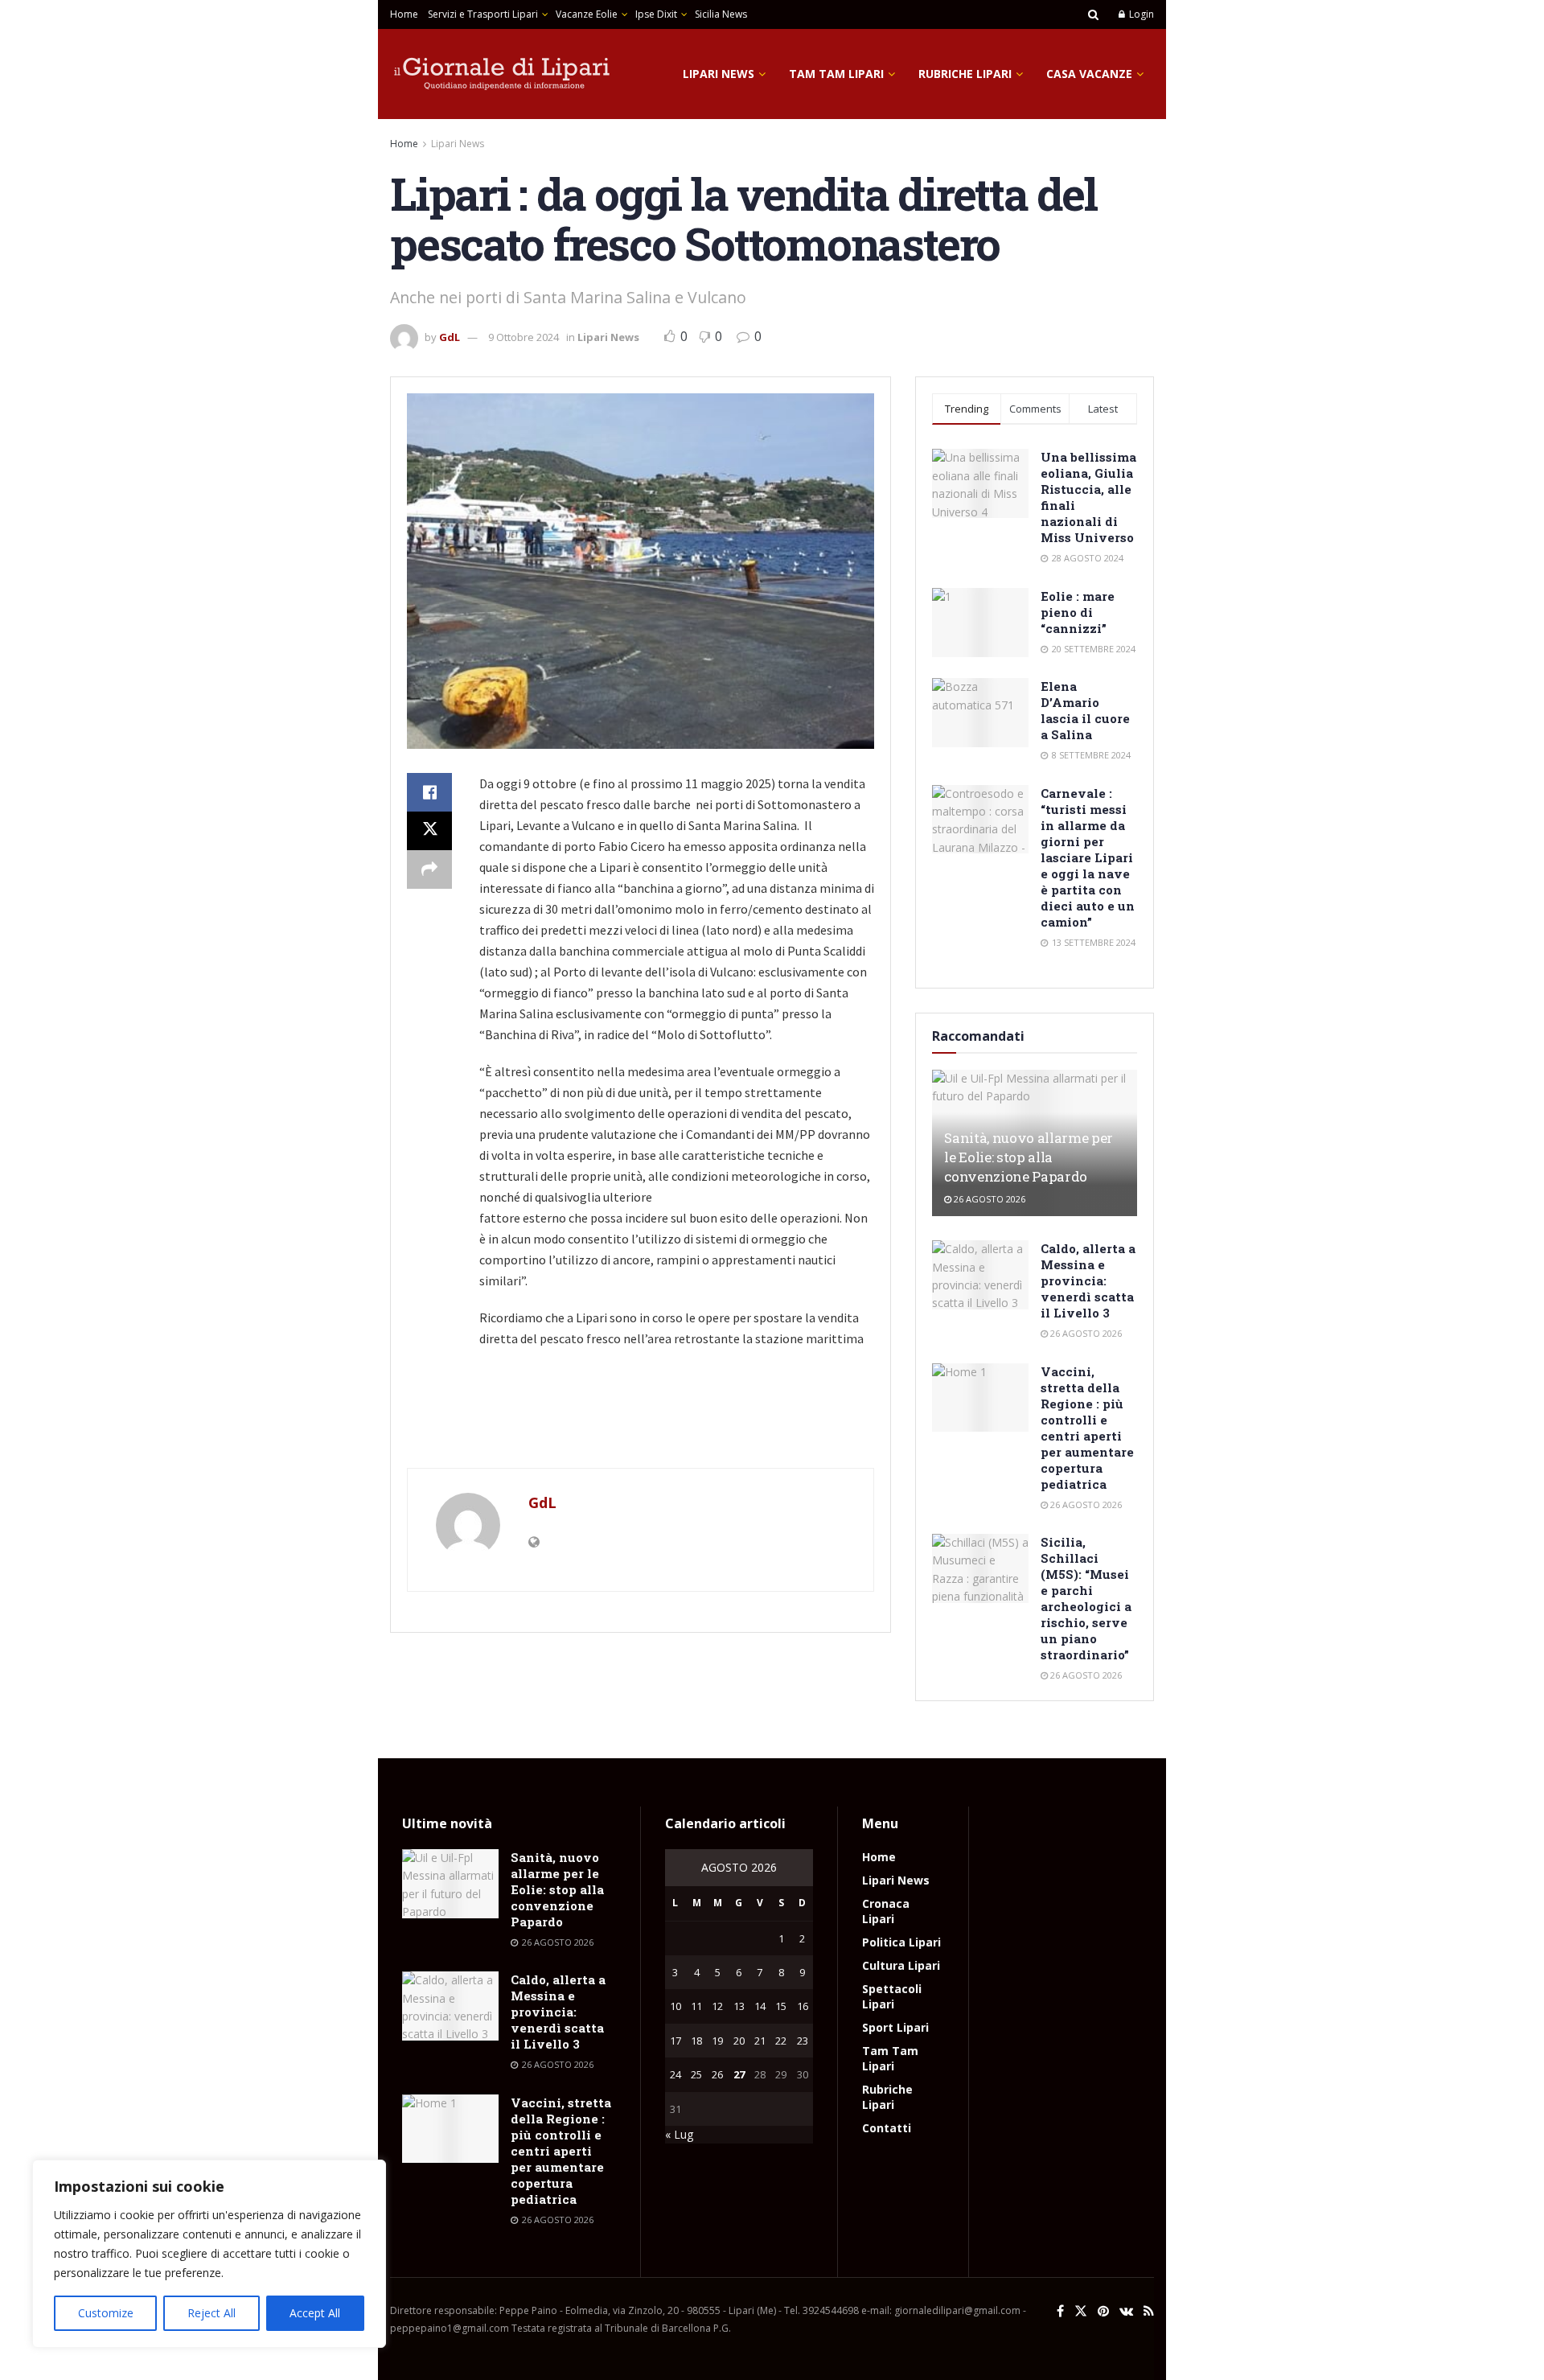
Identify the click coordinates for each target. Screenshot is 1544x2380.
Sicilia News (721, 14)
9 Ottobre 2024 (524, 337)
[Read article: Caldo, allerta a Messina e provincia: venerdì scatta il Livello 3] (980, 1275)
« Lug (679, 2134)
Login (1140, 14)
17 (675, 2041)
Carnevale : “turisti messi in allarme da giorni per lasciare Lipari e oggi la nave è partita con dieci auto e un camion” (1088, 857)
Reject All (211, 2313)
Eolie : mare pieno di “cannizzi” (1078, 612)
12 (717, 2006)
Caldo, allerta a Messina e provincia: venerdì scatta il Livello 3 (1088, 1280)
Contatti (887, 2128)
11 (696, 2006)
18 (696, 2041)
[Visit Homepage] (503, 74)
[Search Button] (1093, 14)
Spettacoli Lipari (892, 1996)
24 (675, 2074)
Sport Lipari (895, 2027)
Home (404, 14)
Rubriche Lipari (965, 74)
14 (760, 2006)
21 (760, 2041)
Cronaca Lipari (886, 1911)
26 (717, 2074)
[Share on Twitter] (429, 831)
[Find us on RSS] (1149, 2311)
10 (675, 2006)
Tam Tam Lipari (836, 74)
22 (781, 2041)
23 (803, 2041)
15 (781, 2006)
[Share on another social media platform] (429, 869)
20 (739, 2041)
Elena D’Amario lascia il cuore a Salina (1085, 710)
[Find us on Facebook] (1060, 2311)
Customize (106, 2313)
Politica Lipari (901, 1942)
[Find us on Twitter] (1081, 2311)
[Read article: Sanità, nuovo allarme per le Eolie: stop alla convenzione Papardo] (450, 1884)
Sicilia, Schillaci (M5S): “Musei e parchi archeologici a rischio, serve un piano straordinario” (1086, 1598)
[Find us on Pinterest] (1103, 2311)
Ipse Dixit (656, 14)
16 (803, 2006)
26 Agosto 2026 (988, 1199)
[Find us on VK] (1126, 2311)
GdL (450, 337)
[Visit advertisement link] (641, 1435)
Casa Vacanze (1089, 74)
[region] (209, 2254)
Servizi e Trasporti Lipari (483, 14)
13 (739, 2006)
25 (696, 2074)
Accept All (315, 2313)
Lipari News (719, 74)
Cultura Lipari (901, 1965)
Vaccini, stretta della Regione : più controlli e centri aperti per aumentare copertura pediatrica (1087, 1428)
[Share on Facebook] (429, 792)
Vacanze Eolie (587, 14)
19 (717, 2041)
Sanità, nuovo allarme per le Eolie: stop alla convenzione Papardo (1029, 1157)
